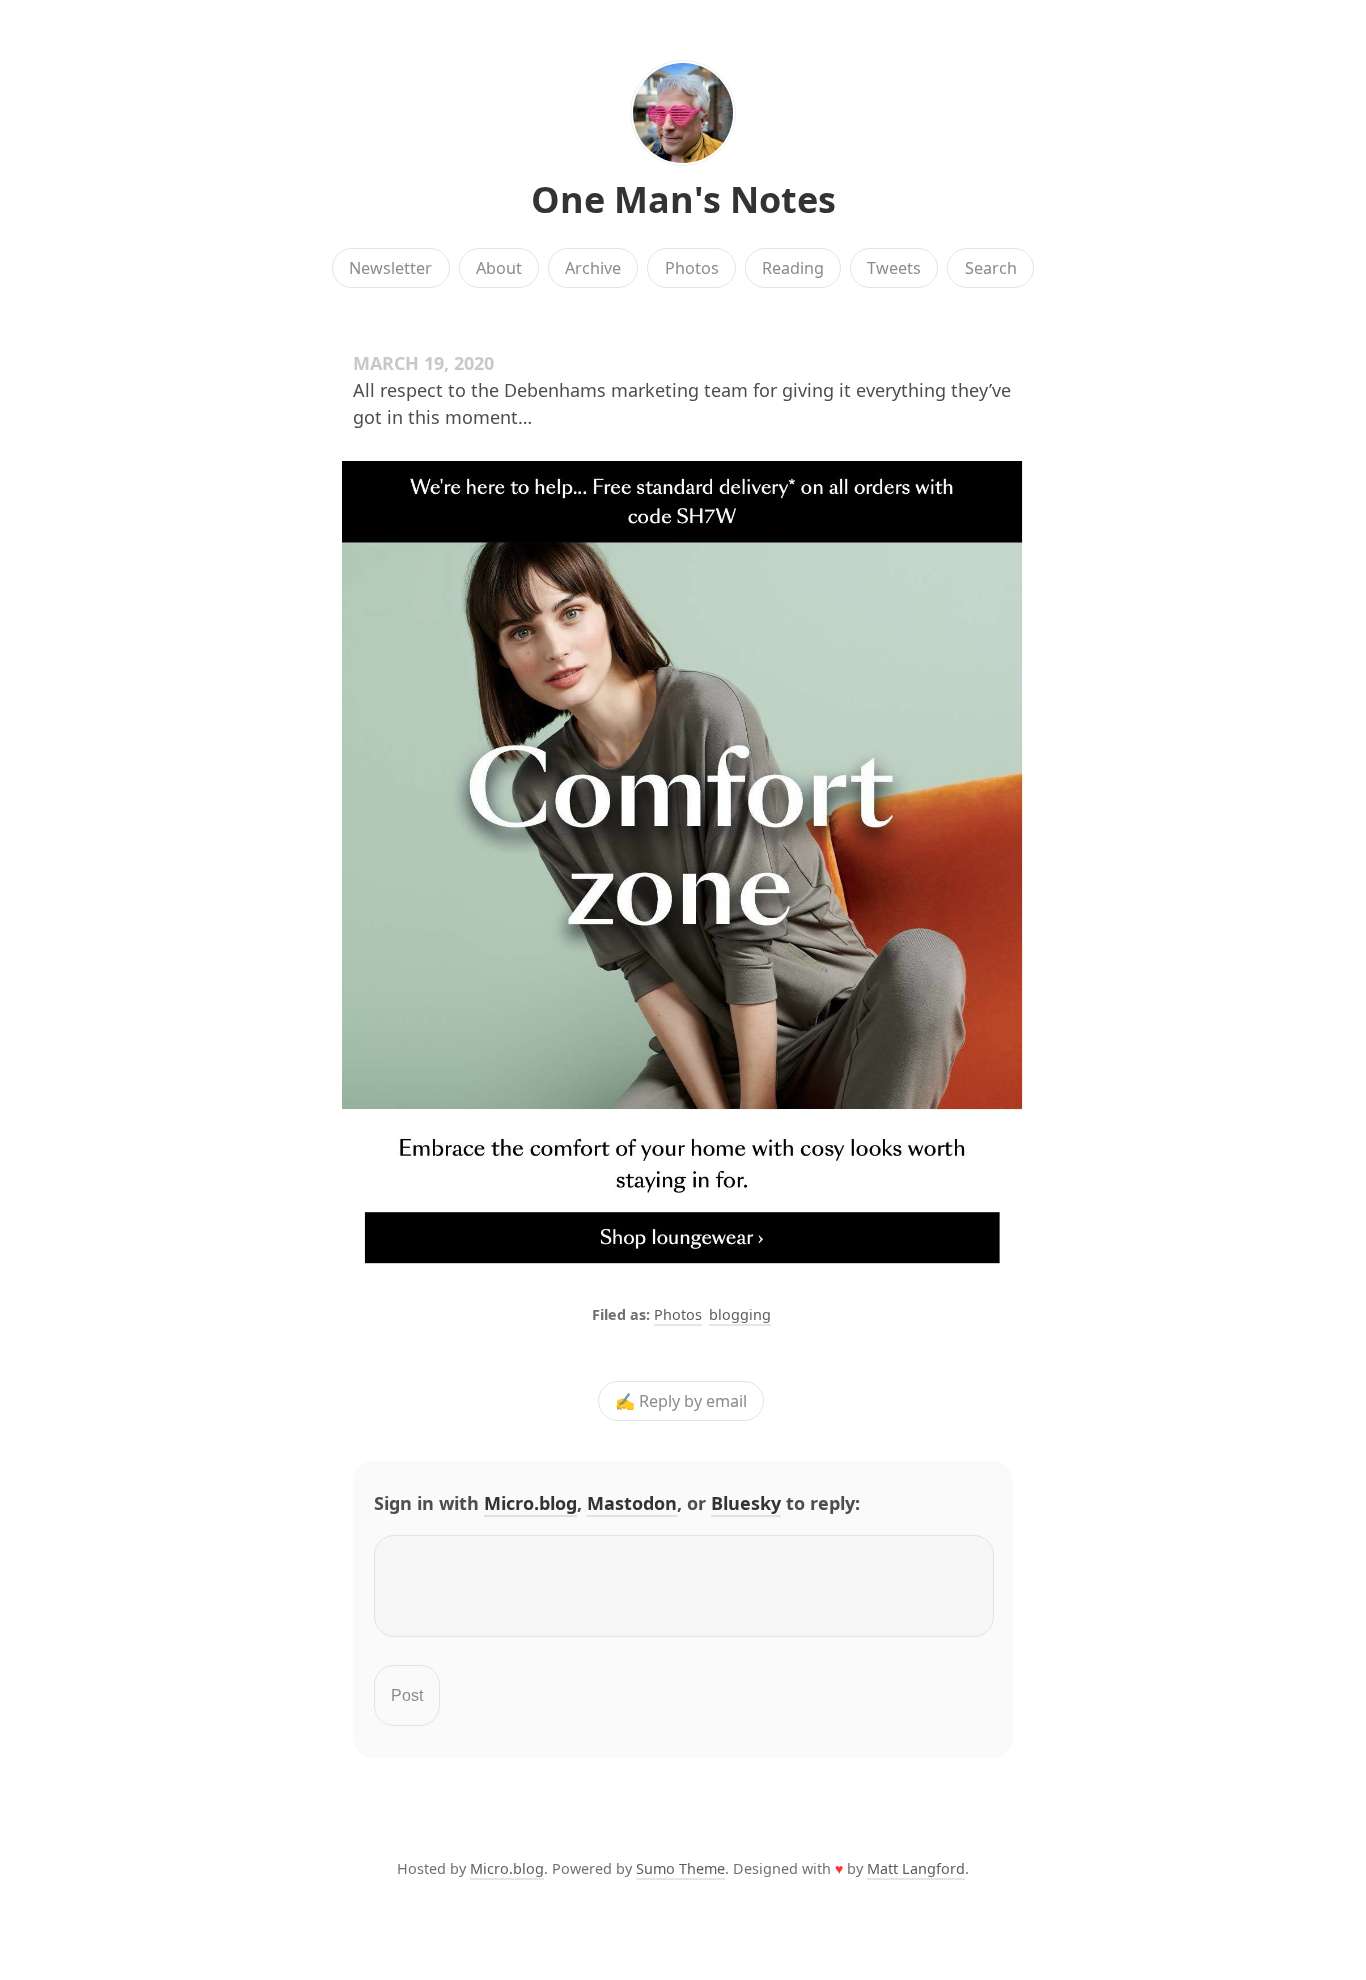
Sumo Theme (680, 1868)
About (499, 268)
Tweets (894, 268)
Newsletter (390, 268)
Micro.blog (530, 1503)
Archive (593, 268)
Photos (692, 268)
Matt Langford (916, 1868)
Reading (793, 268)
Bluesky (746, 1503)
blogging (740, 1314)
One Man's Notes (683, 199)
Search (991, 268)
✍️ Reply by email (681, 1401)
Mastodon (632, 1503)
